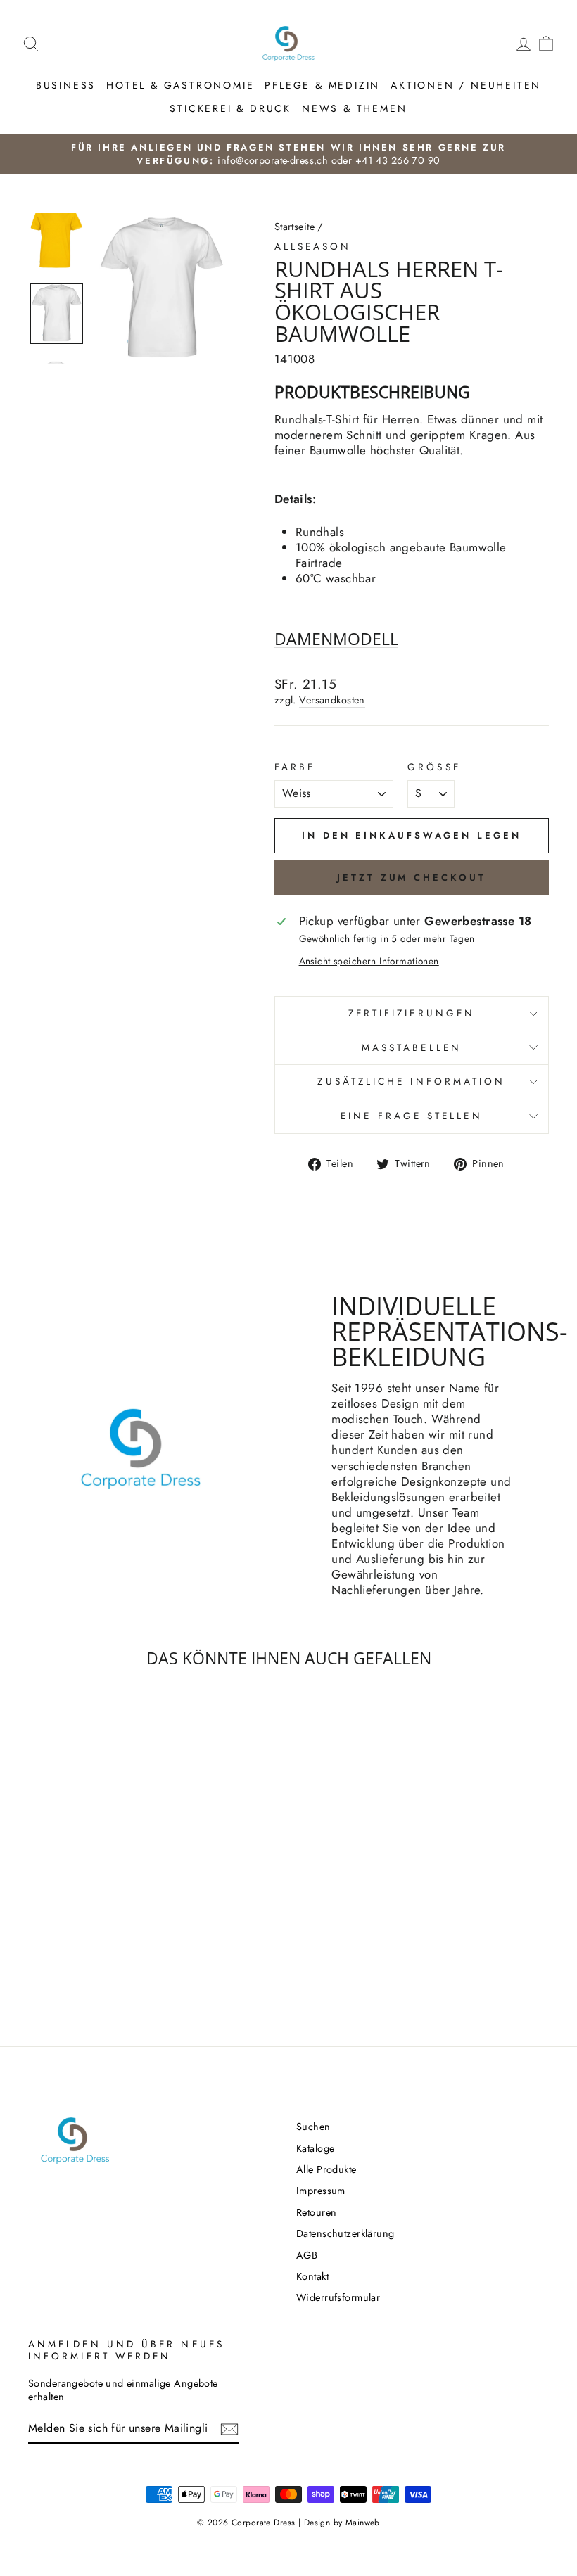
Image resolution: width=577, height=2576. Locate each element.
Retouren (316, 2212)
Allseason (313, 246)
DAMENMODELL (336, 639)
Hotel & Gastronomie (180, 85)
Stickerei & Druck (230, 108)
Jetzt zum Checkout (411, 878)
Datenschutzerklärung (345, 2233)
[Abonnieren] (229, 2429)
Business (66, 85)
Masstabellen (412, 1047)
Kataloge (315, 2148)
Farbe (295, 767)
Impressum (321, 2191)
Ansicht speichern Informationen (369, 962)
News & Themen (354, 108)
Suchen (313, 2127)
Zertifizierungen (412, 1013)
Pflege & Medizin (322, 85)
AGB (307, 2255)
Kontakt (312, 2276)
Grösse (434, 767)
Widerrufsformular (338, 2297)
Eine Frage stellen (411, 1116)
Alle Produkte (326, 2169)
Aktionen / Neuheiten (466, 85)
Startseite (294, 227)
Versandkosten (332, 700)
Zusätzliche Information (411, 1081)
